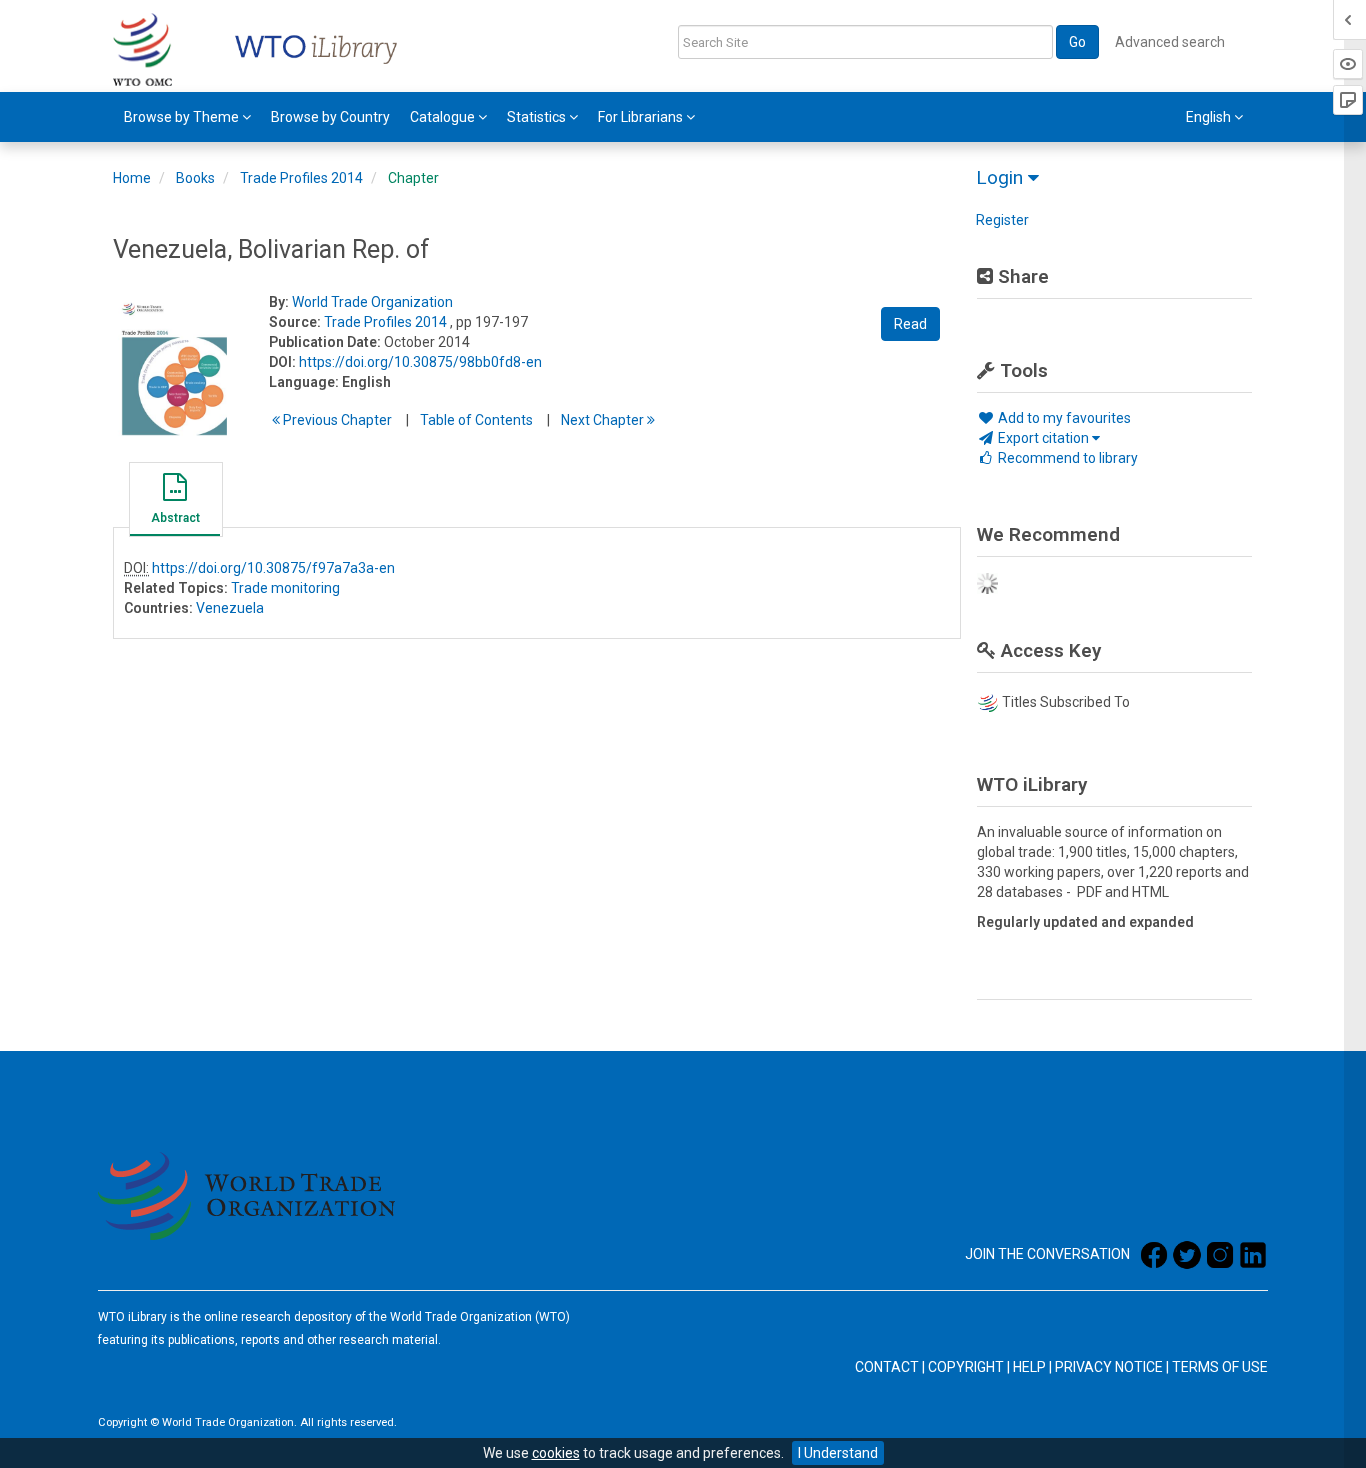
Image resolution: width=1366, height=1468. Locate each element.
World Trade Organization (372, 302)
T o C (476, 420)
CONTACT (887, 1367)
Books (195, 178)
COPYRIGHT (966, 1367)
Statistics (538, 117)
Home (132, 178)
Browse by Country (330, 117)
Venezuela (230, 608)
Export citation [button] (1043, 438)
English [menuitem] (1210, 117)
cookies (556, 1453)
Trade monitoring (285, 588)
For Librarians (642, 117)
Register (1002, 220)
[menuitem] (187, 117)
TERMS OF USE (1220, 1367)
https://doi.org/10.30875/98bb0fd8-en (420, 362)
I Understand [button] (838, 1453)
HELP (1029, 1367)
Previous (336, 420)
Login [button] (1002, 177)
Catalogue (444, 117)
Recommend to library (1066, 458)
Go (1077, 42)
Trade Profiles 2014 (301, 178)
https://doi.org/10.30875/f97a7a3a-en (273, 568)
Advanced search (1170, 42)
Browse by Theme (183, 117)
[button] (175, 502)
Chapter (413, 178)
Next (604, 420)
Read (910, 324)
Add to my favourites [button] (1063, 418)
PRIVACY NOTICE (1109, 1367)
